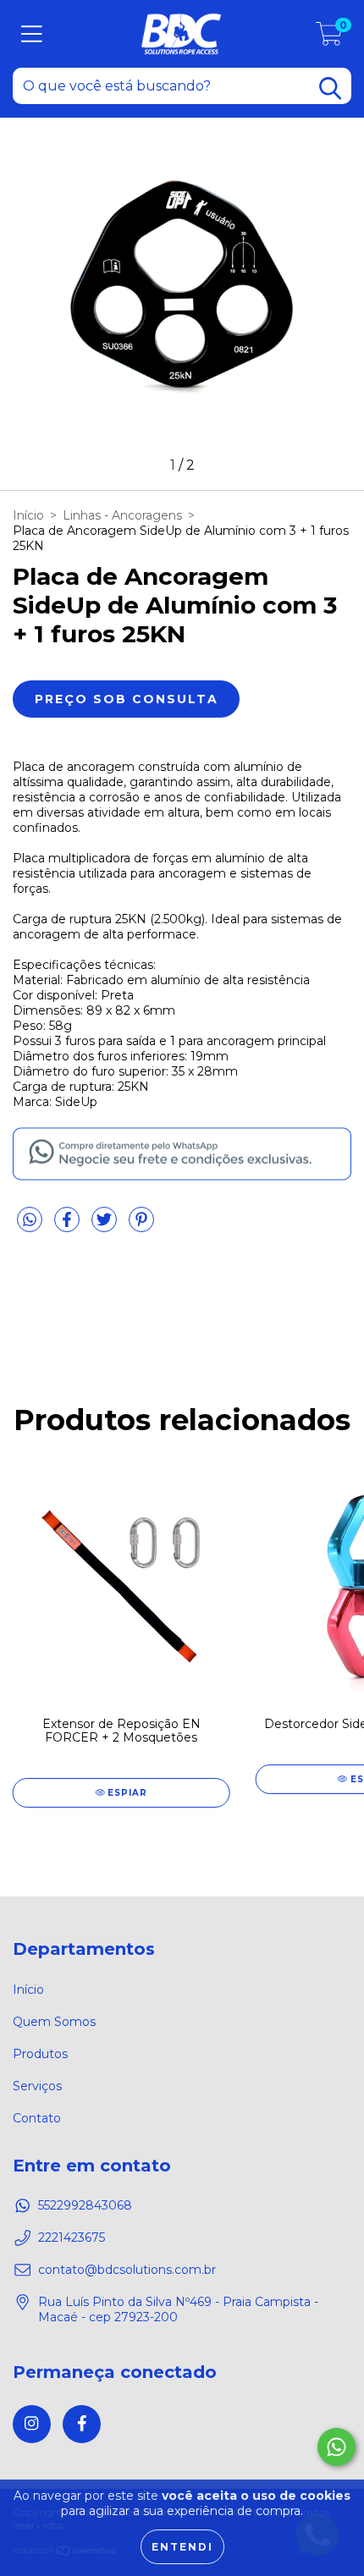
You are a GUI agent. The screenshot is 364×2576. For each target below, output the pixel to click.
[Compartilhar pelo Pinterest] (141, 1226)
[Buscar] (330, 88)
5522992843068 (85, 2205)
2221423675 (72, 2237)
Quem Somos (54, 2022)
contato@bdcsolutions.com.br (127, 2270)
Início (28, 515)
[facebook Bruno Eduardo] (82, 2424)
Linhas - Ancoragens (122, 515)
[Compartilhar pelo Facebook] (69, 1226)
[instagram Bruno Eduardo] (32, 2424)
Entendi (182, 2547)
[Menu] (32, 34)
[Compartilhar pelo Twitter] (106, 1226)
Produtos (40, 2054)
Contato (37, 2118)
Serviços (37, 2086)
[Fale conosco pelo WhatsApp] (336, 2447)
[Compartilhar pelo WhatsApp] (30, 1220)
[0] (329, 38)
